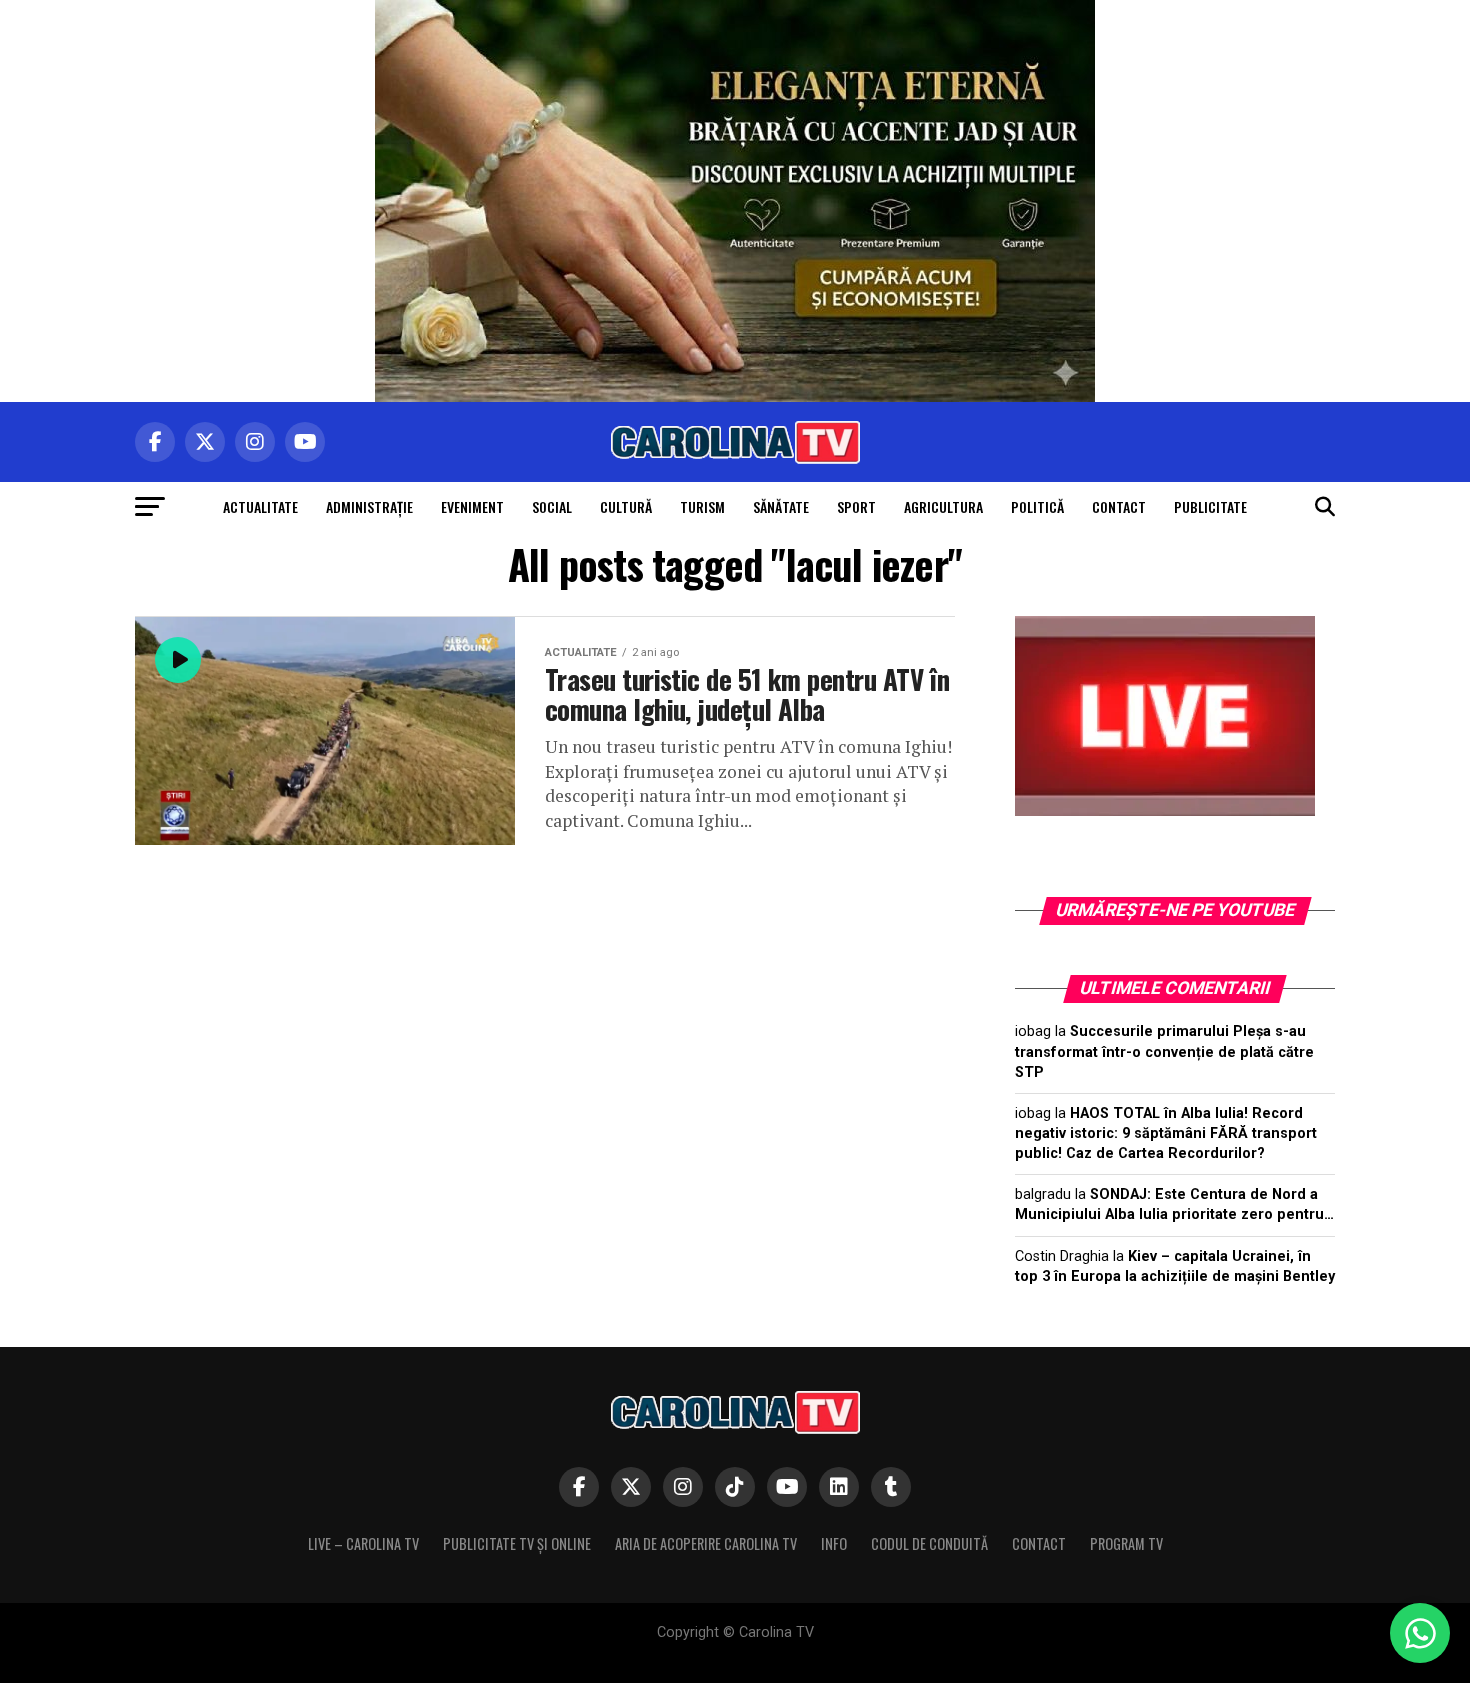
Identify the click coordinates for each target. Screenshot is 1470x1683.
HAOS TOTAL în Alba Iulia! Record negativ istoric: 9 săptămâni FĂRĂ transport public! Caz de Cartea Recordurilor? (1166, 1133)
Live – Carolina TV (363, 1543)
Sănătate (781, 506)
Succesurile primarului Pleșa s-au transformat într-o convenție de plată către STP (1164, 1051)
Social (552, 506)
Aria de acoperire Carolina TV (706, 1543)
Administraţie (369, 506)
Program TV (1126, 1543)
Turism (702, 506)
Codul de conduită (929, 1543)
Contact (1119, 506)
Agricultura (943, 506)
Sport (856, 506)
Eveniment (472, 506)
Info (834, 1543)
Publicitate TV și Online (517, 1543)
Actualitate (260, 506)
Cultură (626, 506)
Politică (1037, 506)
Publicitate (1210, 506)
